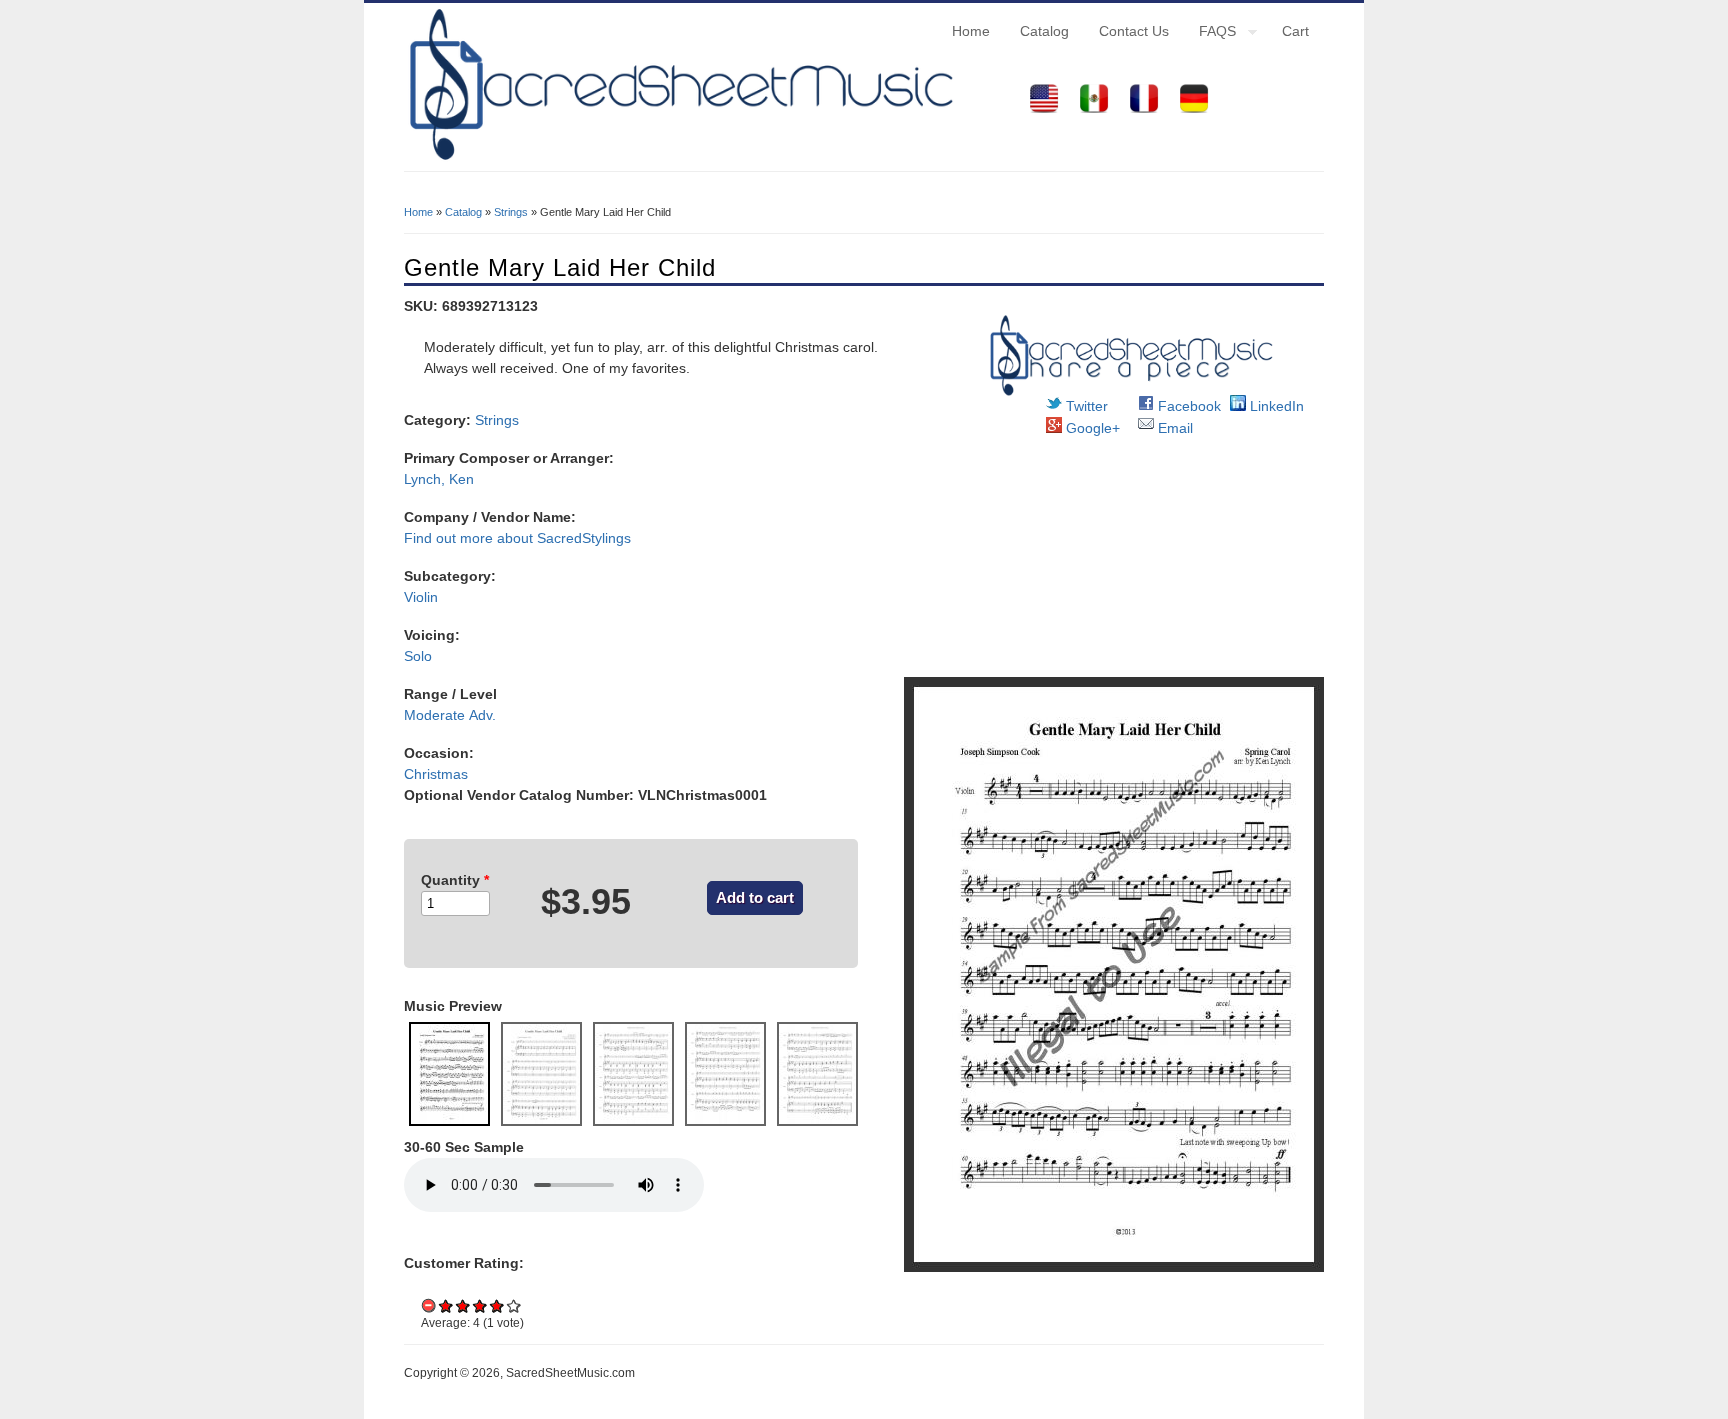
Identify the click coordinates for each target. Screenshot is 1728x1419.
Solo (418, 656)
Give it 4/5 (497, 1305)
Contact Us (1134, 31)
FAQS (1210, 34)
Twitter (1085, 406)
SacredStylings (584, 538)
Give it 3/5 (480, 1305)
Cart (1295, 31)
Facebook (1187, 406)
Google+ (1091, 428)
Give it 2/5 (463, 1305)
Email (1173, 428)
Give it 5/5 (514, 1305)
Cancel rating (429, 1305)
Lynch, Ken (439, 479)
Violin (421, 597)
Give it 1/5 (446, 1305)
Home (971, 31)
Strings (511, 212)
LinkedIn (1275, 406)
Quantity (455, 880)
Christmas (436, 774)
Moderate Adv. (450, 715)
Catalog (1044, 31)
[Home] (679, 160)
